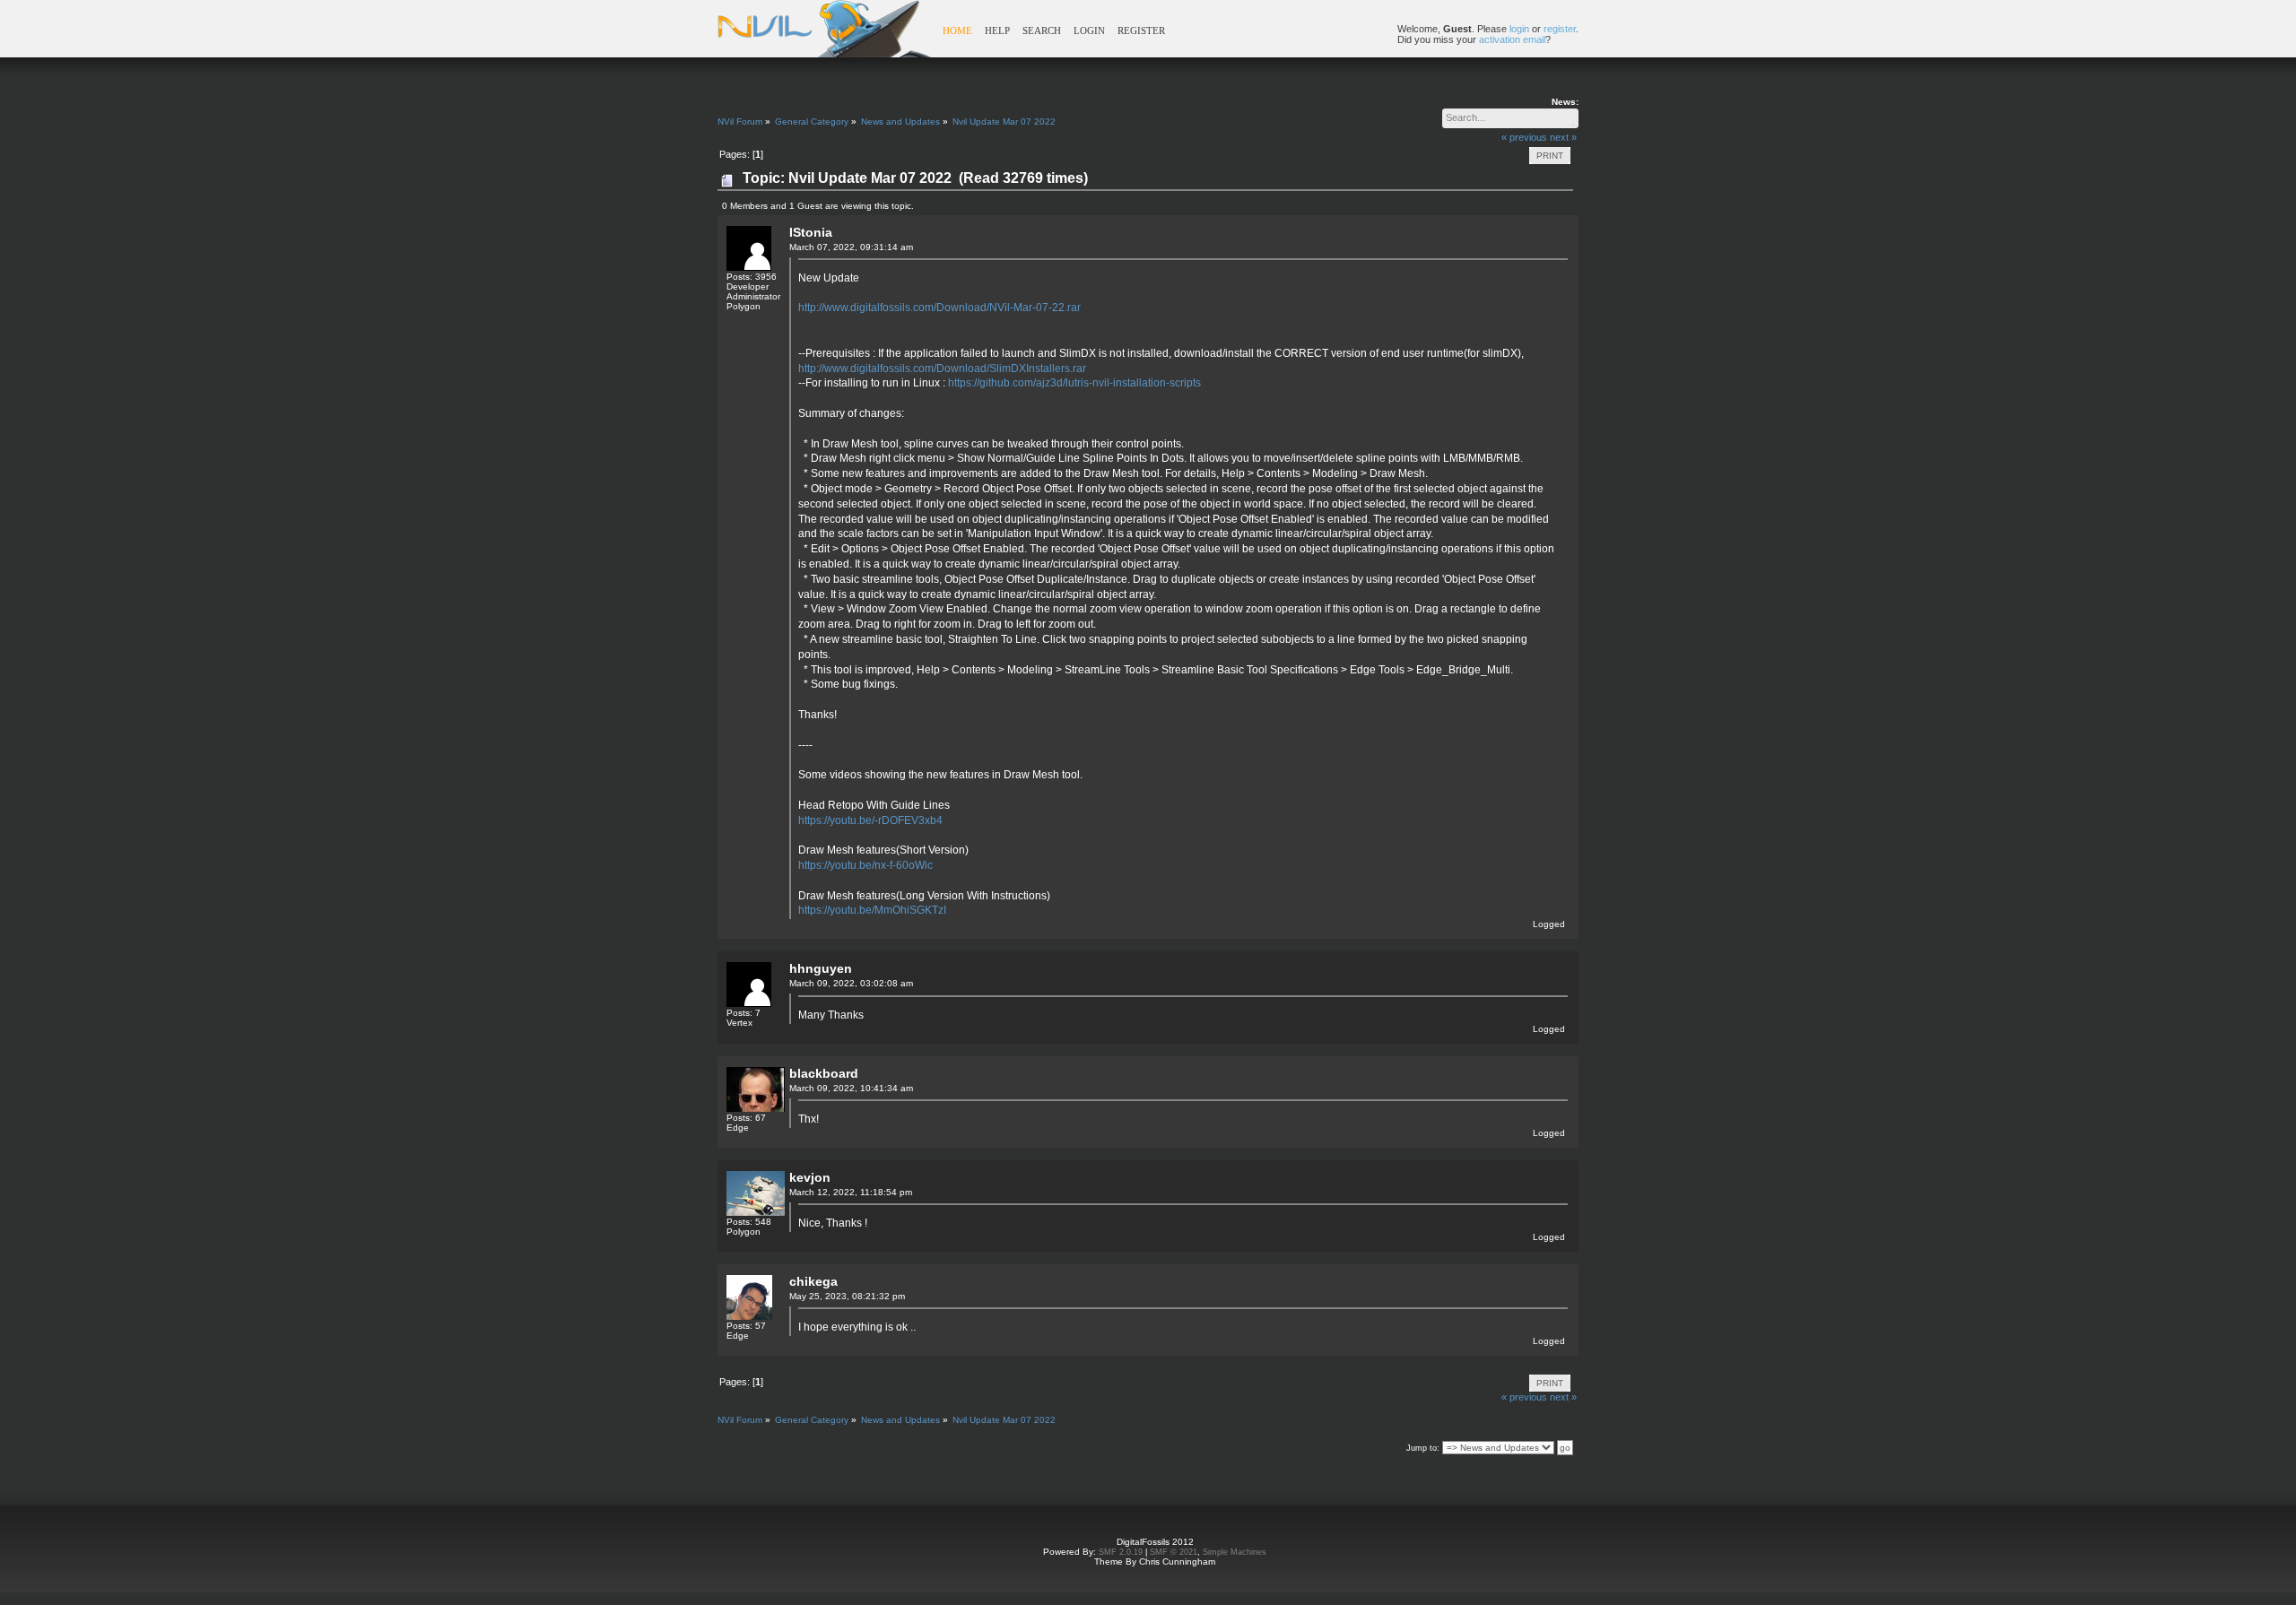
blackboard (824, 1073)
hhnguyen (821, 968)
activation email (1512, 39)
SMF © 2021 (1174, 1552)
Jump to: (1423, 1448)
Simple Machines (1235, 1552)
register (1560, 29)
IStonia (811, 232)
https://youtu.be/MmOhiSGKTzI (872, 910)
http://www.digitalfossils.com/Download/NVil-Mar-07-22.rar (939, 308)
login (1519, 29)
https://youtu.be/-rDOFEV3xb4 (870, 820)
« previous (1524, 137)
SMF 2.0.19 (1121, 1552)
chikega (813, 1281)
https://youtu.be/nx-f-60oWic (865, 865)
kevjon (810, 1177)
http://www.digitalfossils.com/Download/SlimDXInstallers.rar (942, 369)
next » (1563, 137)
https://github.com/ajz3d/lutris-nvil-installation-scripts (1074, 383)
